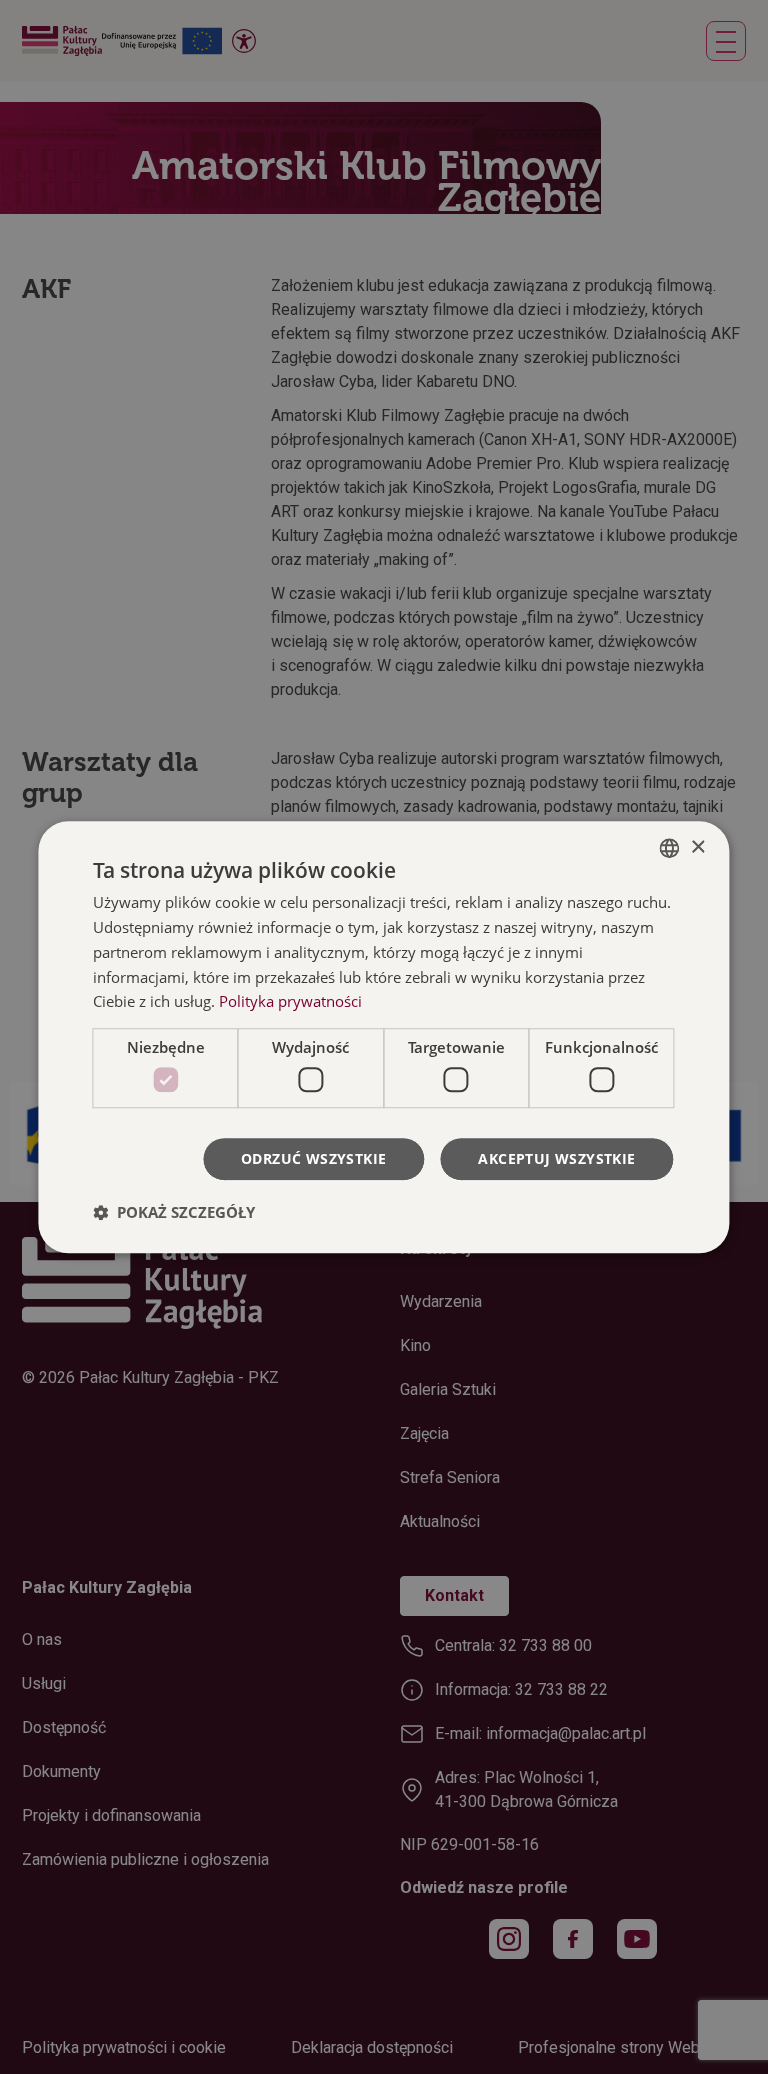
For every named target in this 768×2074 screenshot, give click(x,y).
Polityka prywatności (290, 1002)
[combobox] (670, 848)
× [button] (697, 847)
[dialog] (383, 1037)
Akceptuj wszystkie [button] (556, 1158)
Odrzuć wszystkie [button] (313, 1158)
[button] (174, 1212)
